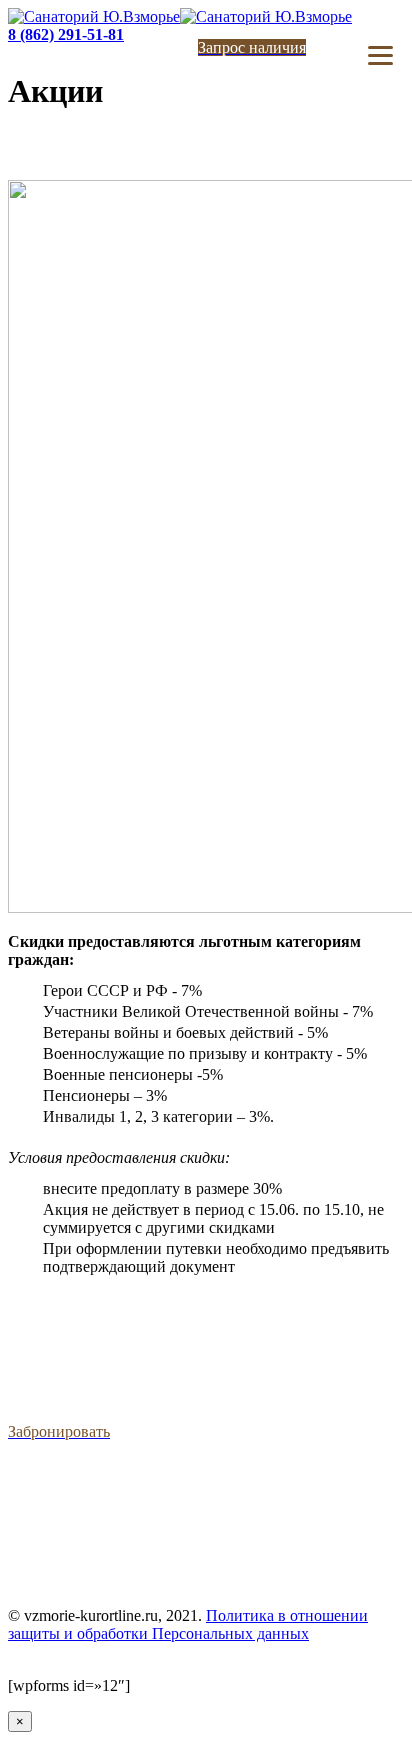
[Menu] (380, 55)
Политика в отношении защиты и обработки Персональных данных (188, 1624)
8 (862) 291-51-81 (66, 34)
